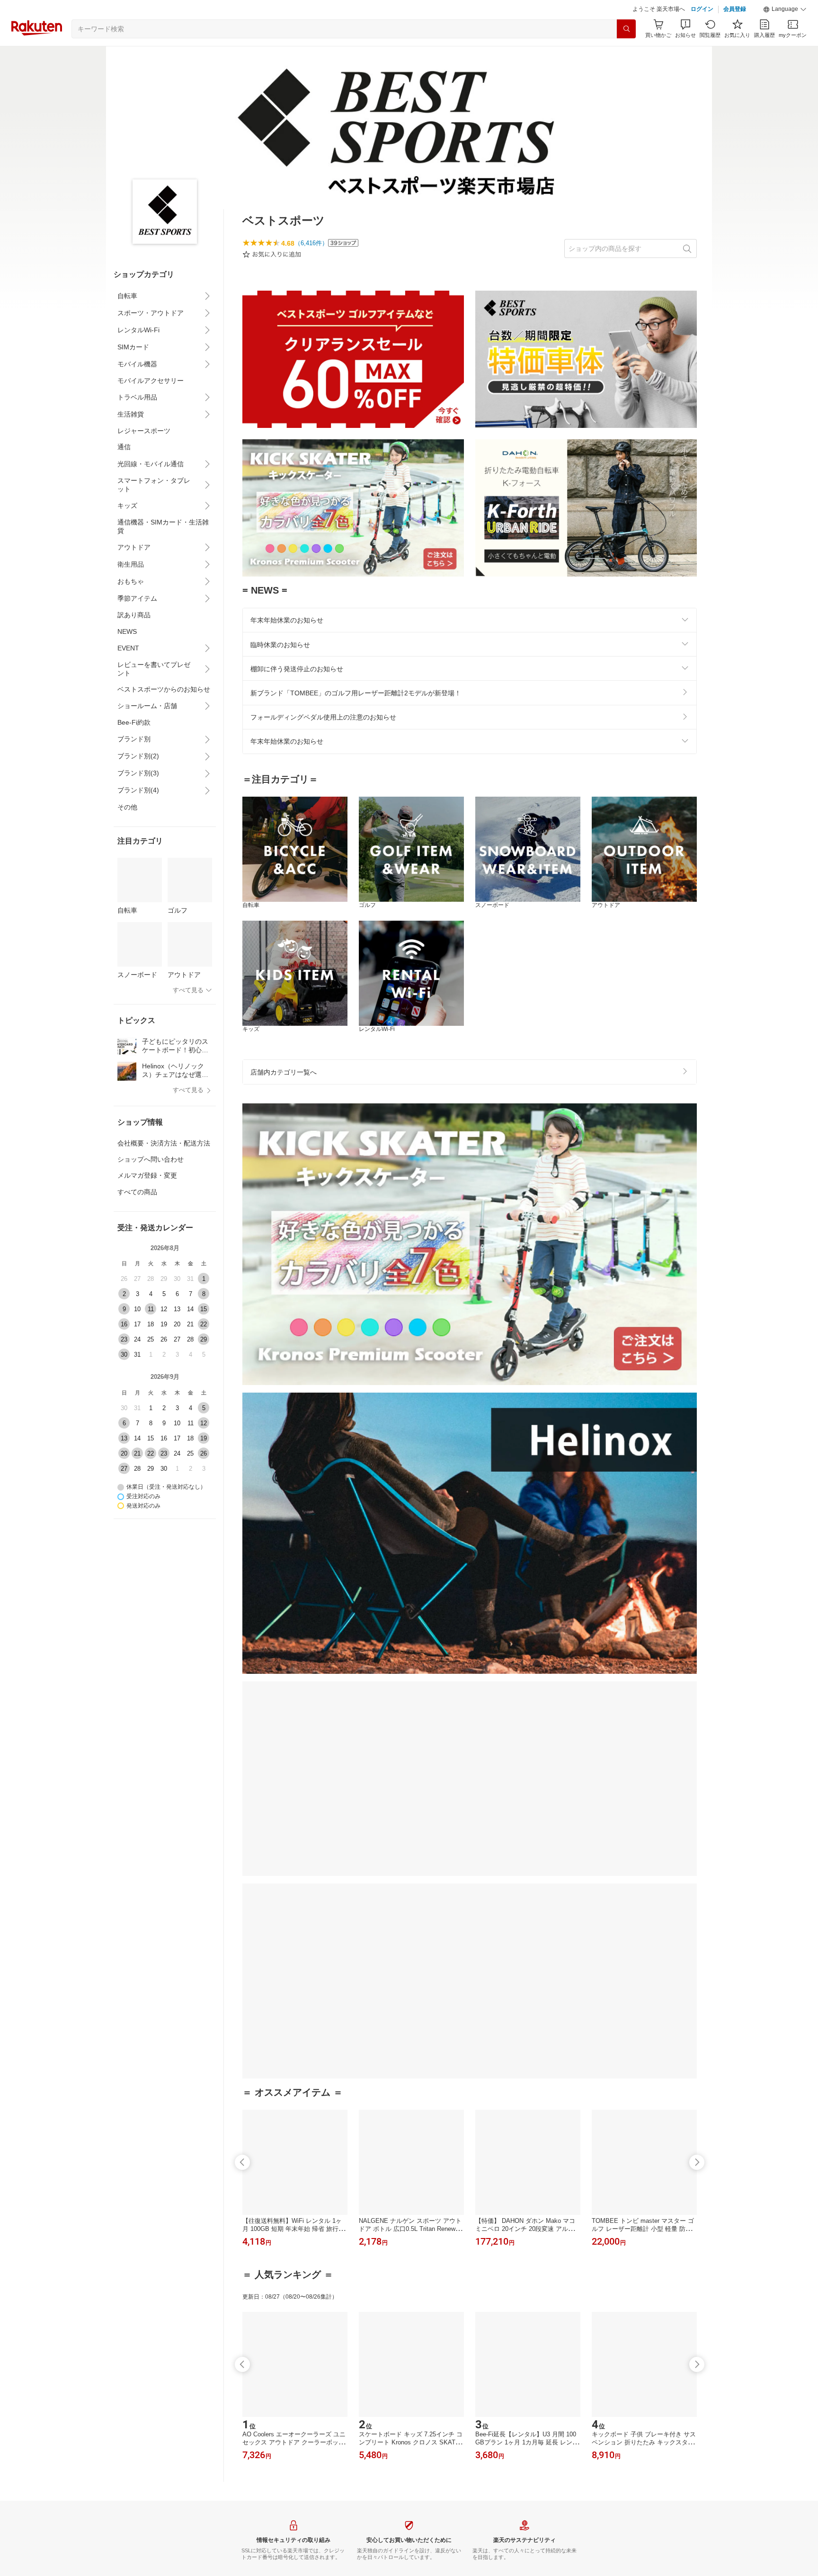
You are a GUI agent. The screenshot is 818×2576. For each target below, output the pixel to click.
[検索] (626, 29)
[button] (785, 9)
